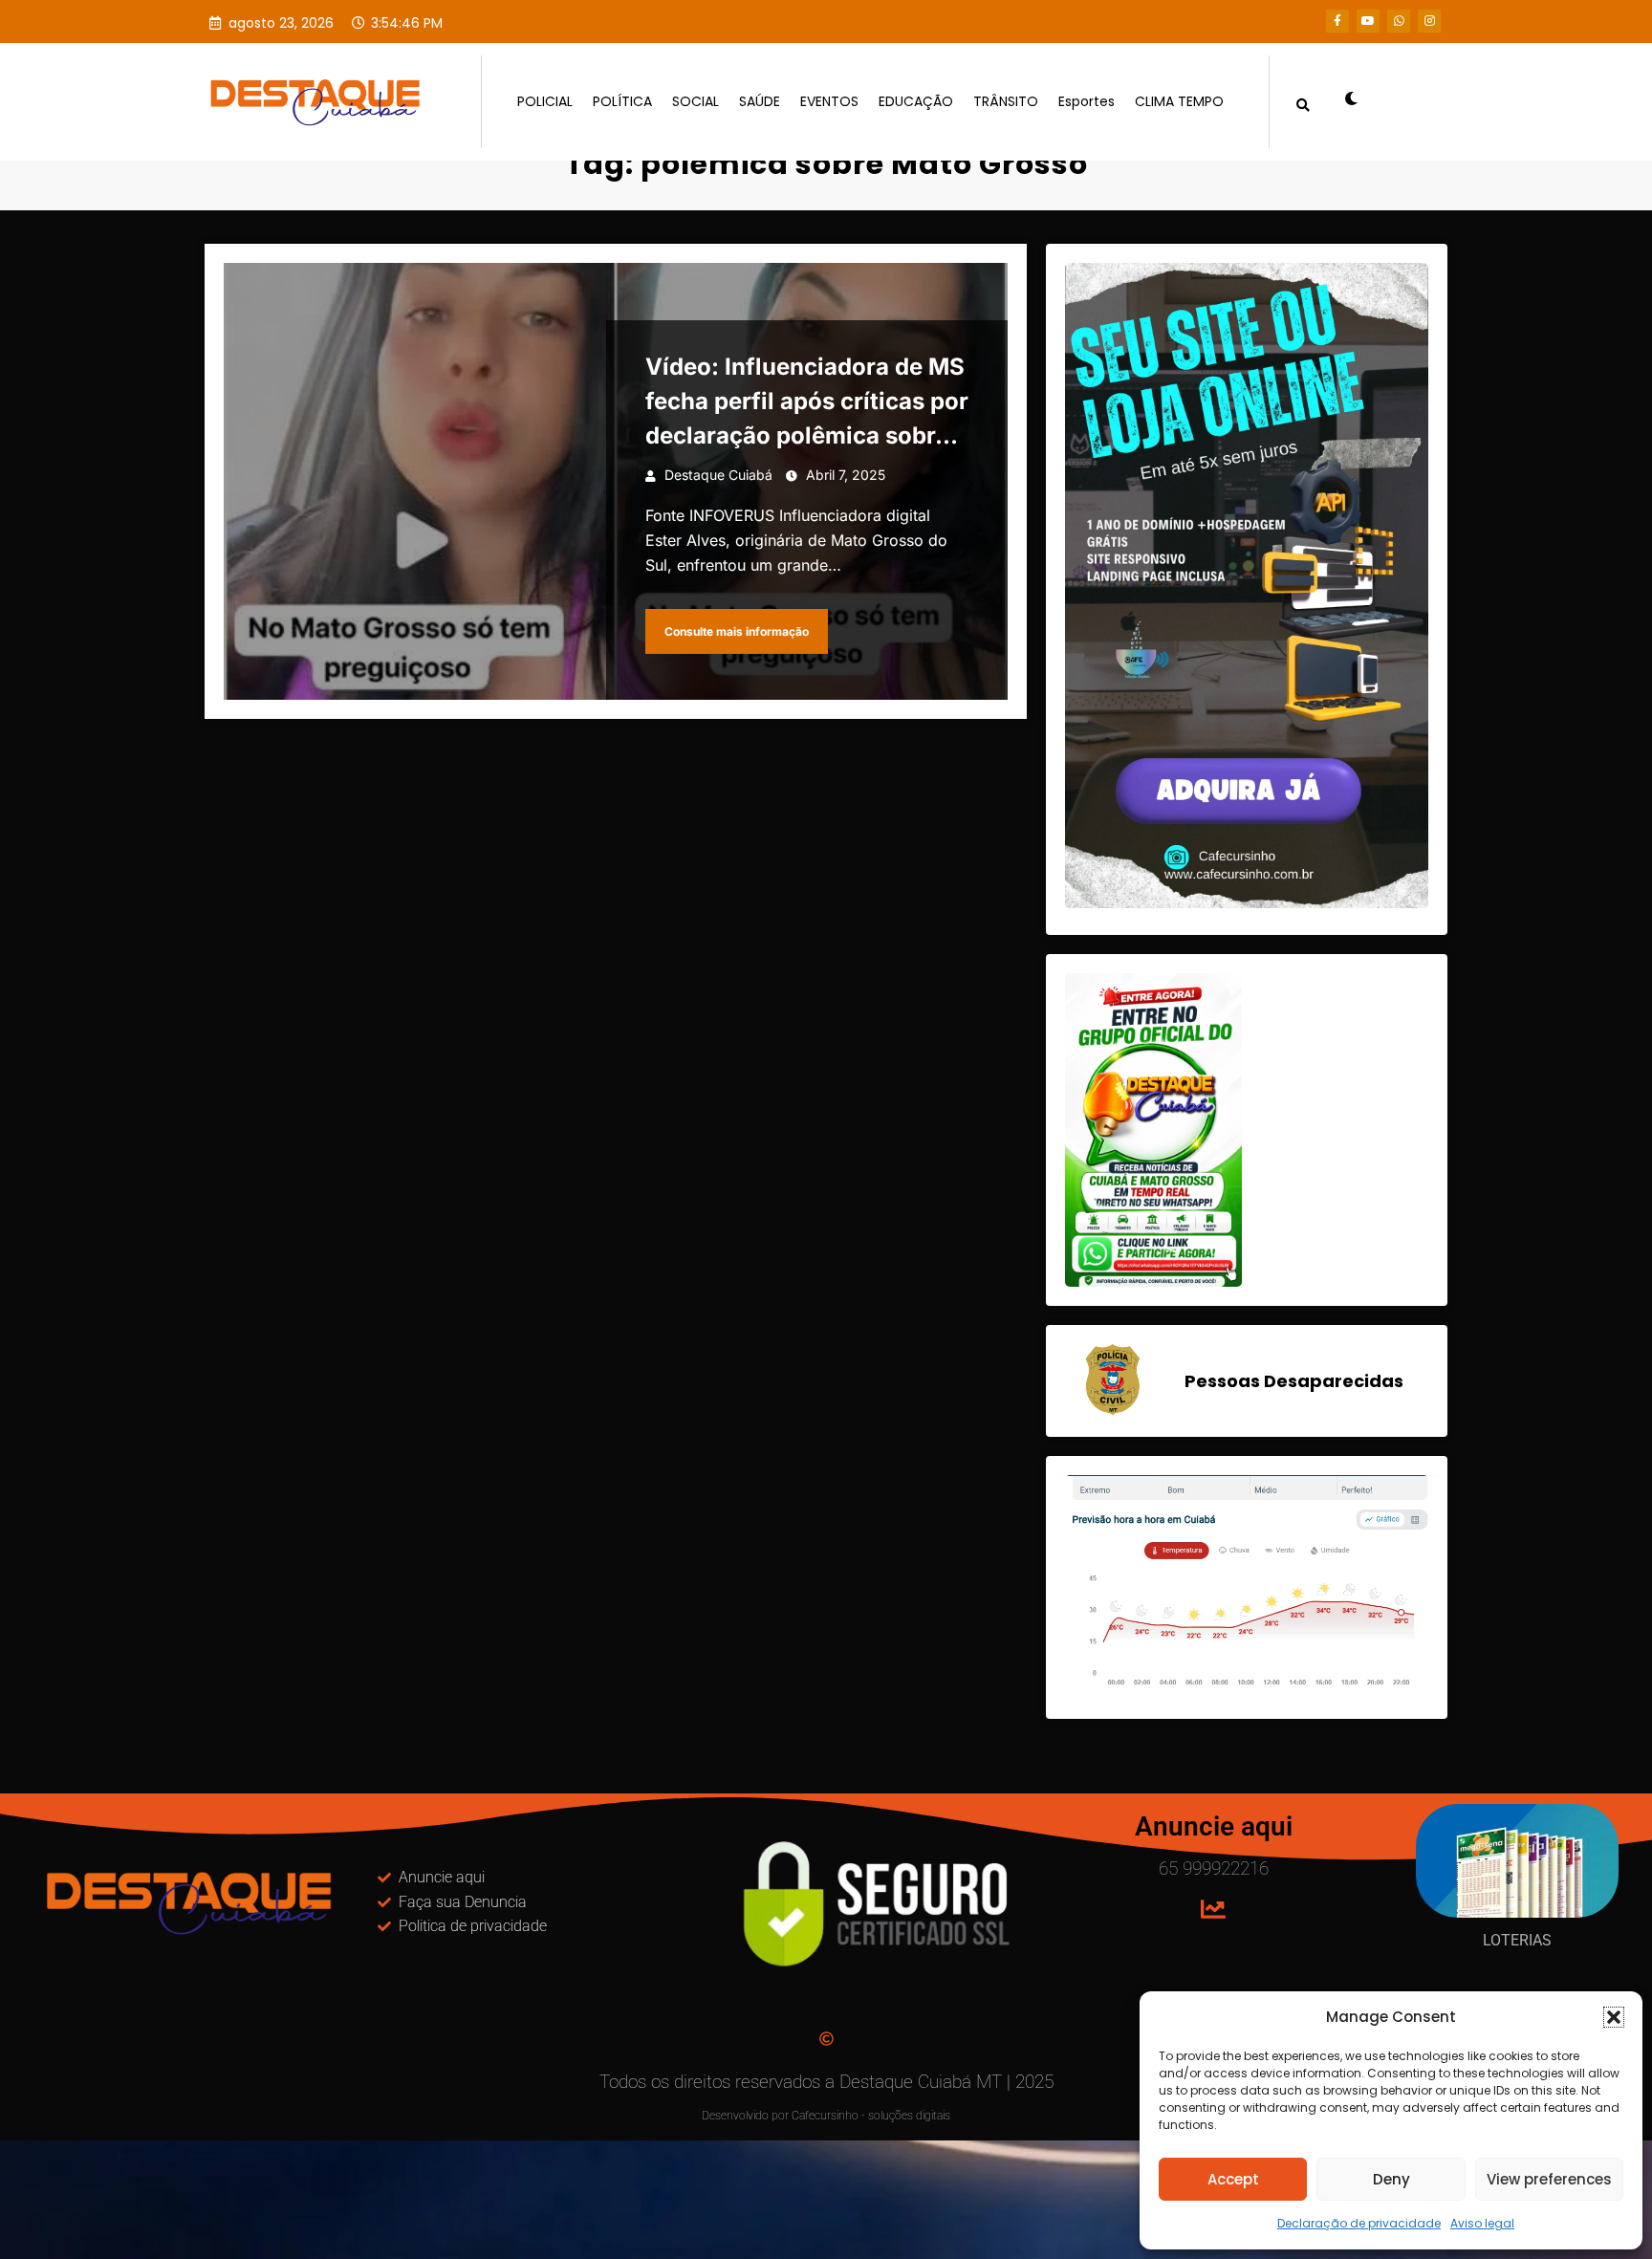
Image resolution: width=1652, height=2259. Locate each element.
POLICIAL (545, 101)
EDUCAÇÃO (916, 101)
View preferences (1549, 2179)
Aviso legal (1482, 2223)
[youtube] (1368, 21)
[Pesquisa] (1303, 102)
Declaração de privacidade (1359, 2223)
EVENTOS (829, 101)
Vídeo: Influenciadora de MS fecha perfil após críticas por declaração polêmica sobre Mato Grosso (807, 403)
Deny (1391, 2179)
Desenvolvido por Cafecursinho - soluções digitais (826, 2116)
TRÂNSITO (1006, 101)
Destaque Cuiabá (718, 475)
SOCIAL (696, 101)
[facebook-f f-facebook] (1337, 21)
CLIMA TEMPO (1179, 101)
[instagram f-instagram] (1429, 21)
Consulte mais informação (737, 631)
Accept (1233, 2179)
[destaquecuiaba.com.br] (225, 149)
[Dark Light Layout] (1344, 101)
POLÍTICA (622, 101)
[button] (1614, 2017)
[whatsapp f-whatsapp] (1399, 21)
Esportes (1087, 101)
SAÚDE (760, 101)
